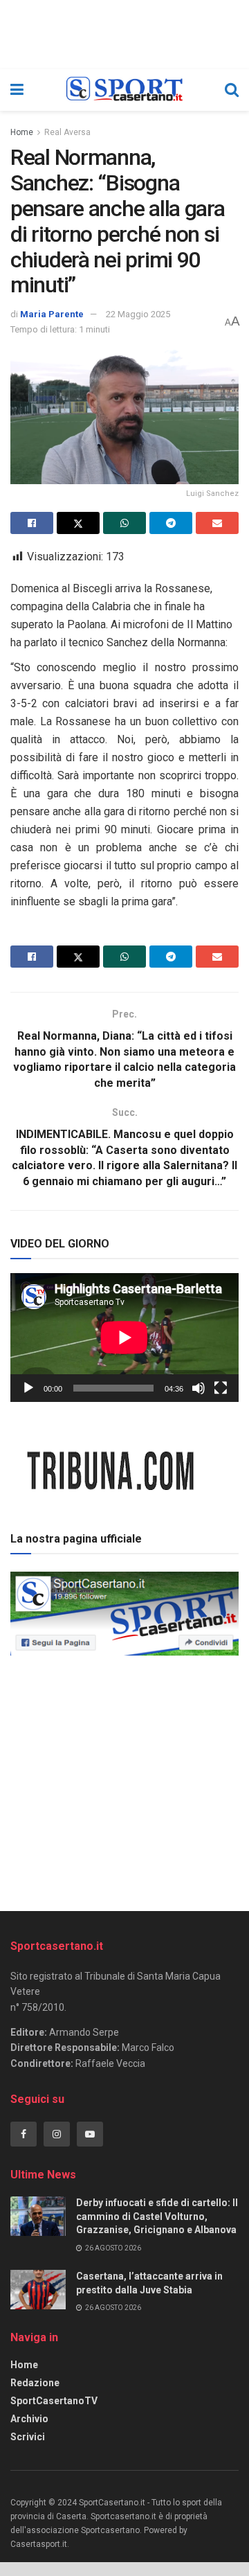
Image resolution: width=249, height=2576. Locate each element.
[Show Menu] (17, 90)
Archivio (29, 2419)
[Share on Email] (217, 523)
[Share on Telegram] (171, 523)
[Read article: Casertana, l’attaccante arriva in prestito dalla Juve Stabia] (38, 2290)
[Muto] (199, 1388)
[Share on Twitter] (78, 523)
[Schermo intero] (221, 1388)
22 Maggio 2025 (138, 314)
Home (22, 132)
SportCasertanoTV (54, 2401)
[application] (124, 1338)
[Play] (28, 1388)
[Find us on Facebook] (24, 2134)
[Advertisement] (124, 1779)
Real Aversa (67, 132)
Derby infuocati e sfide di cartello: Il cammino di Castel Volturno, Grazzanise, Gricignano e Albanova (157, 2216)
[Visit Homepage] (124, 90)
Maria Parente (52, 314)
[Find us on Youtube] (90, 2134)
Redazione (35, 2383)
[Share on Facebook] (32, 523)
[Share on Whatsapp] (124, 523)
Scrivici (28, 2437)
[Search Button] (232, 90)
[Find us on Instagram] (57, 2134)
